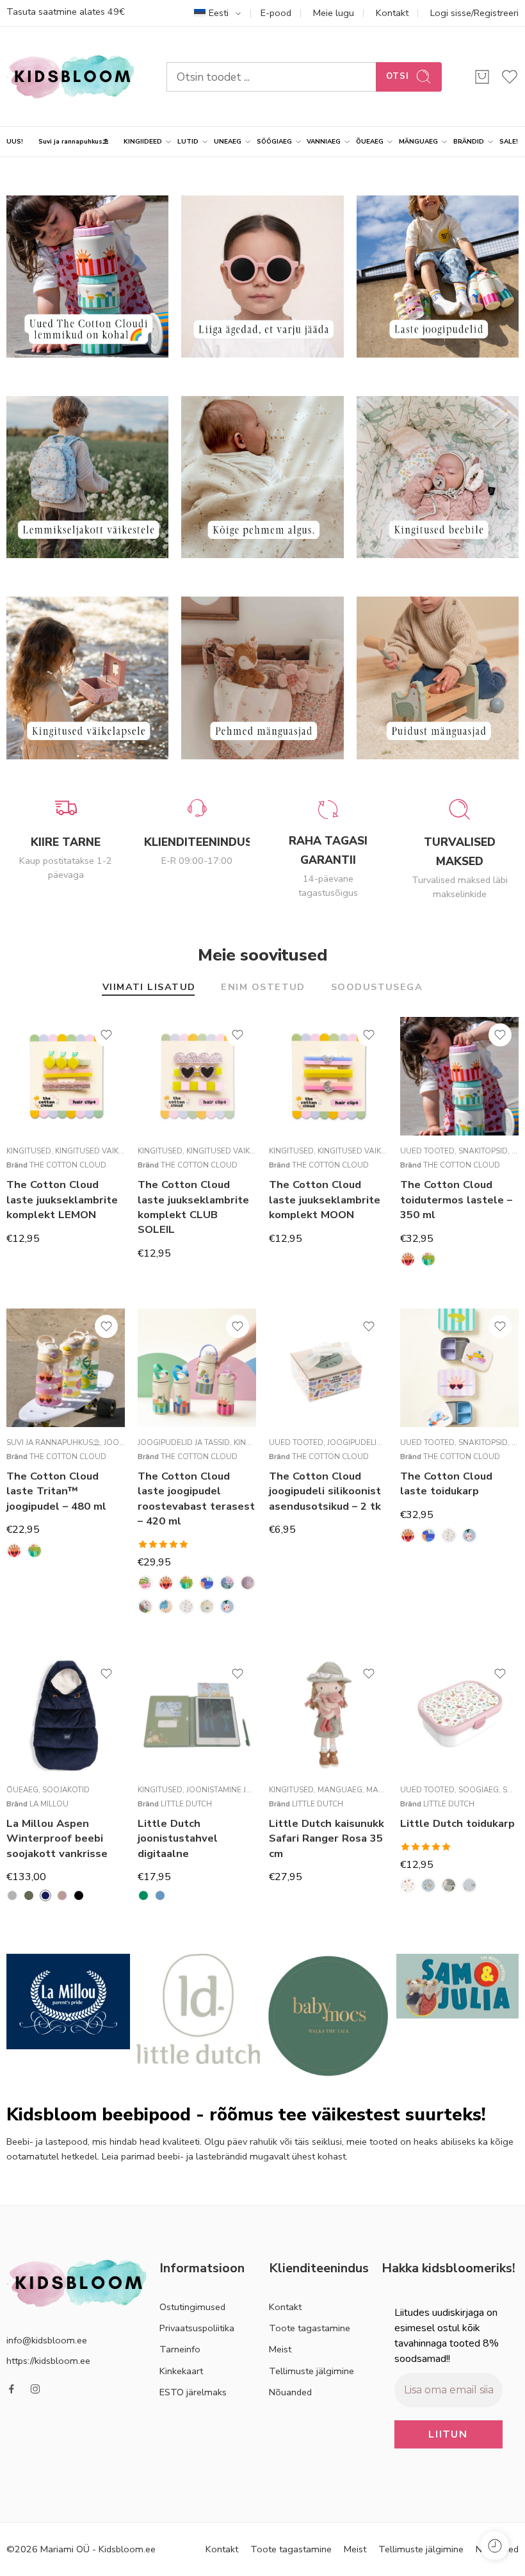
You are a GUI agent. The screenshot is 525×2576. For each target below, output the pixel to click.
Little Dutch (186, 1804)
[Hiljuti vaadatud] (495, 2546)
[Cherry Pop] (145, 1583)
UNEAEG (228, 141)
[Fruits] (248, 1583)
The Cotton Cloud (68, 1165)
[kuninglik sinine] (45, 1895)
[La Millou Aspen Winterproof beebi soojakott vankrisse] (66, 1715)
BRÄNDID (469, 141)
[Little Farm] (449, 1885)
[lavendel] (62, 1895)
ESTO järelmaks (193, 2392)
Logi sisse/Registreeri (474, 13)
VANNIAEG (324, 141)
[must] (79, 1895)
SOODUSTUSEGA (377, 988)
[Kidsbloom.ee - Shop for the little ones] (70, 77)
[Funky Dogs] (145, 1606)
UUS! (15, 141)
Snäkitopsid (483, 1151)
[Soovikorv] (106, 1035)
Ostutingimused (192, 2307)
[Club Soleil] (408, 1259)
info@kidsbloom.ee (47, 2340)
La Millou (49, 1804)
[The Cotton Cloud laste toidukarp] (459, 1368)
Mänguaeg (340, 1790)
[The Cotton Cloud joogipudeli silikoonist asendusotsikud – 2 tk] (328, 1368)
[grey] (12, 1895)
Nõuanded (290, 2392)
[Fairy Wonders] (408, 1885)
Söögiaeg (479, 1790)
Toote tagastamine (310, 2328)
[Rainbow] (186, 1606)
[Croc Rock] (428, 1259)
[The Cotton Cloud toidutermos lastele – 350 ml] (459, 1076)
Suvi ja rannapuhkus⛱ (73, 141)
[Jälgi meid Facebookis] (12, 2389)
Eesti (219, 13)
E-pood (276, 13)
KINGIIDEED (143, 141)
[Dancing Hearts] (227, 1583)
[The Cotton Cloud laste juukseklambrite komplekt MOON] (328, 1076)
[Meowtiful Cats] (166, 1606)
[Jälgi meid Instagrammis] (35, 2389)
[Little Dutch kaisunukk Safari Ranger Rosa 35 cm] (328, 1715)
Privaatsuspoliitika (197, 2328)
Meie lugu (334, 13)
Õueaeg (22, 1790)
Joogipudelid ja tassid (184, 1442)
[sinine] (160, 1895)
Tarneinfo (180, 2349)
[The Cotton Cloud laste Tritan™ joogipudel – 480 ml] (66, 1368)
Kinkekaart (181, 2371)
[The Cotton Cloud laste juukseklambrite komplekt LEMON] (66, 1076)
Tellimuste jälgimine (311, 2371)
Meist (280, 2349)
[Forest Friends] (428, 1885)
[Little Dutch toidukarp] (459, 1715)
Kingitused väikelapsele (104, 1151)
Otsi (398, 76)
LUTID (188, 141)
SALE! (509, 141)
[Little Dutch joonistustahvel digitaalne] (197, 1715)
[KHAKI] (29, 1895)
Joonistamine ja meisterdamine (250, 1790)
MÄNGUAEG (418, 141)
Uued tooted (427, 1151)
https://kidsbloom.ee (48, 2361)
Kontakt (392, 13)
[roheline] (143, 1895)
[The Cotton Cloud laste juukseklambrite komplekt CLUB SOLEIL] (197, 1076)
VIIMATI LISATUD (149, 988)
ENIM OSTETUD (263, 988)
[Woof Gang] (207, 1583)
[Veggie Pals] (227, 1606)
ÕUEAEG (370, 141)
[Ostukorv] (482, 77)
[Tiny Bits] (207, 1606)
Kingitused (29, 1151)
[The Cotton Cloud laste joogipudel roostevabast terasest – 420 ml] (197, 1368)
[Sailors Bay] (469, 1885)
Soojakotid (66, 1790)
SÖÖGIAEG (274, 141)
